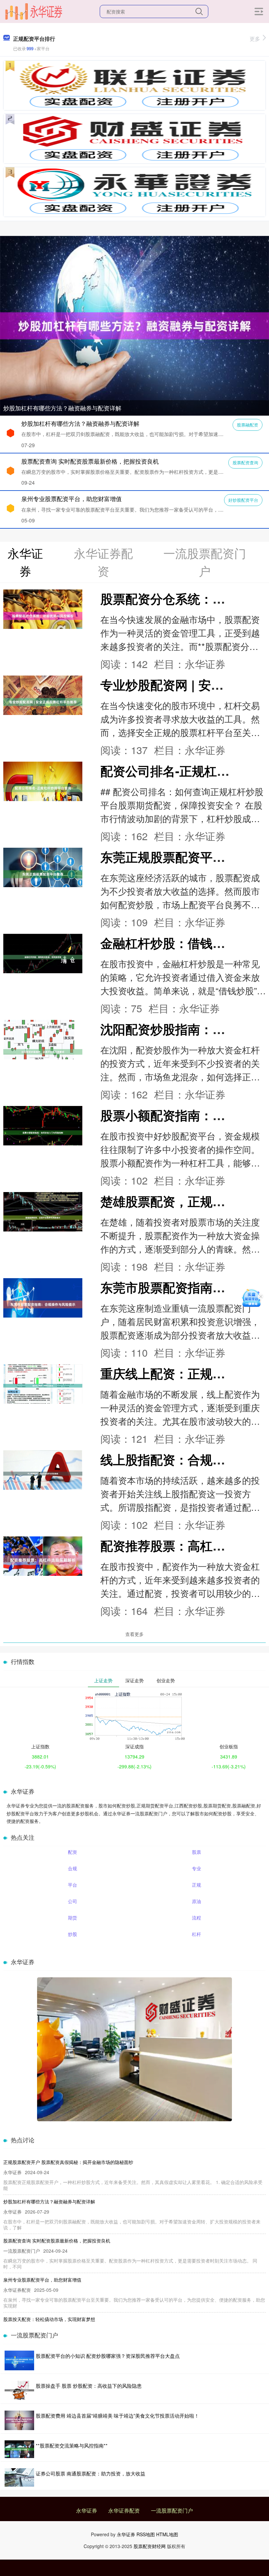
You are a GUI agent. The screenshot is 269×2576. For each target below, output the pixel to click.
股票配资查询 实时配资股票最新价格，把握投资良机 (90, 461)
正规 (197, 1885)
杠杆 (197, 1934)
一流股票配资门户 (172, 2510)
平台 (72, 1885)
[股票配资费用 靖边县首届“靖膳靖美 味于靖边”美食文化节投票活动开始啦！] (19, 2420)
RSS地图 (146, 2534)
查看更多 (134, 1634)
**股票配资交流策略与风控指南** (72, 2445)
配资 (72, 1852)
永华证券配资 (124, 2510)
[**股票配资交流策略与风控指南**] (19, 2449)
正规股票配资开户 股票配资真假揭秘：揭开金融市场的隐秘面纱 (68, 2162)
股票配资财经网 (150, 2546)
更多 (255, 39)
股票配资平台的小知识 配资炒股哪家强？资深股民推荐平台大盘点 (108, 2356)
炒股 (72, 1934)
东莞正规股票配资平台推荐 (175, 857)
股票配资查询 (245, 462)
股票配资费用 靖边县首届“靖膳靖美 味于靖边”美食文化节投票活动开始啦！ (117, 2415)
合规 (72, 1868)
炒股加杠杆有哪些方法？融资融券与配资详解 (62, 408)
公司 (72, 1901)
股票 (197, 1852)
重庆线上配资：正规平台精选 (181, 1373)
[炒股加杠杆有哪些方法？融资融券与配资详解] (134, 325)
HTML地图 (167, 2534)
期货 (72, 1918)
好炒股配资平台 (243, 500)
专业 (197, 1868)
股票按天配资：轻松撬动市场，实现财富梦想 (49, 2319)
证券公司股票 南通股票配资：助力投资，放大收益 (91, 2473)
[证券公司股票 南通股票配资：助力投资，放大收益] (19, 2477)
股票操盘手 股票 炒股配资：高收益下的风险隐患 (89, 2386)
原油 (197, 1901)
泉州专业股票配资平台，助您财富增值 (72, 498)
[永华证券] (33, 11)
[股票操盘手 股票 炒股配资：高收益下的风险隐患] (19, 2390)
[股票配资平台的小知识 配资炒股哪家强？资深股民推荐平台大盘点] (19, 2360)
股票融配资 (248, 425)
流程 (197, 1918)
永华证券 (87, 2510)
